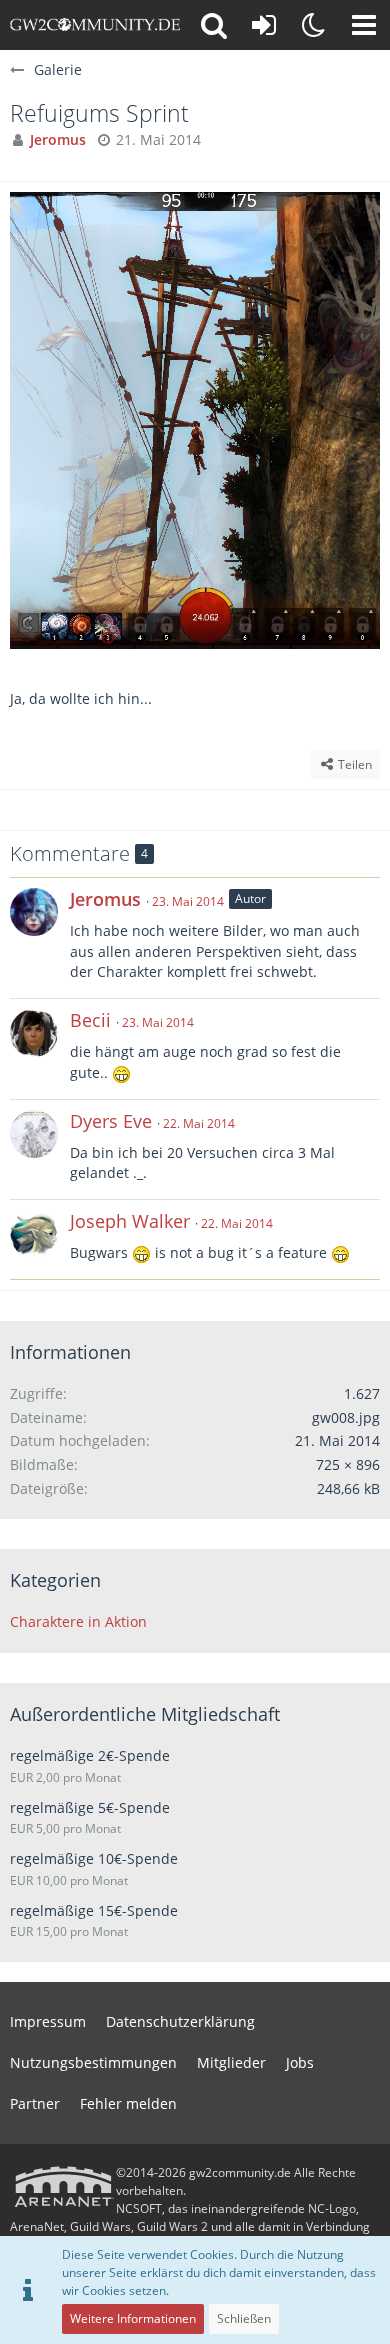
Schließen (244, 2318)
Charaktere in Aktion (78, 1621)
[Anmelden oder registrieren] (264, 25)
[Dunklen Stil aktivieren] (314, 25)
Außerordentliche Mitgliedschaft (145, 1714)
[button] (364, 25)
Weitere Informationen (133, 2318)
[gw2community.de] (95, 25)
